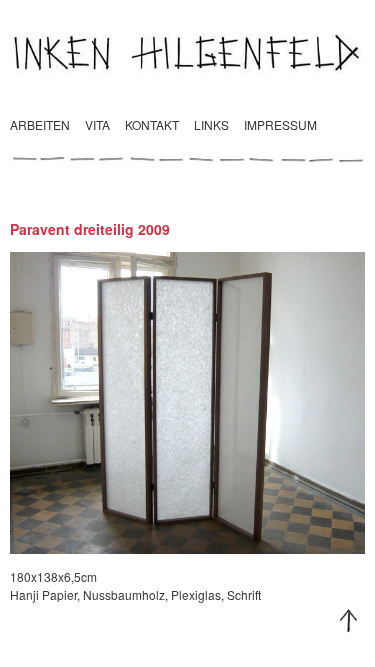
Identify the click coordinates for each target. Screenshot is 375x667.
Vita (97, 124)
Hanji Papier (43, 594)
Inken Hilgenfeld (187, 52)
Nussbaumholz (124, 594)
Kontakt (152, 124)
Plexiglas (196, 594)
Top (349, 621)
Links (211, 124)
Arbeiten (40, 124)
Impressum (280, 124)
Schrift (244, 594)
